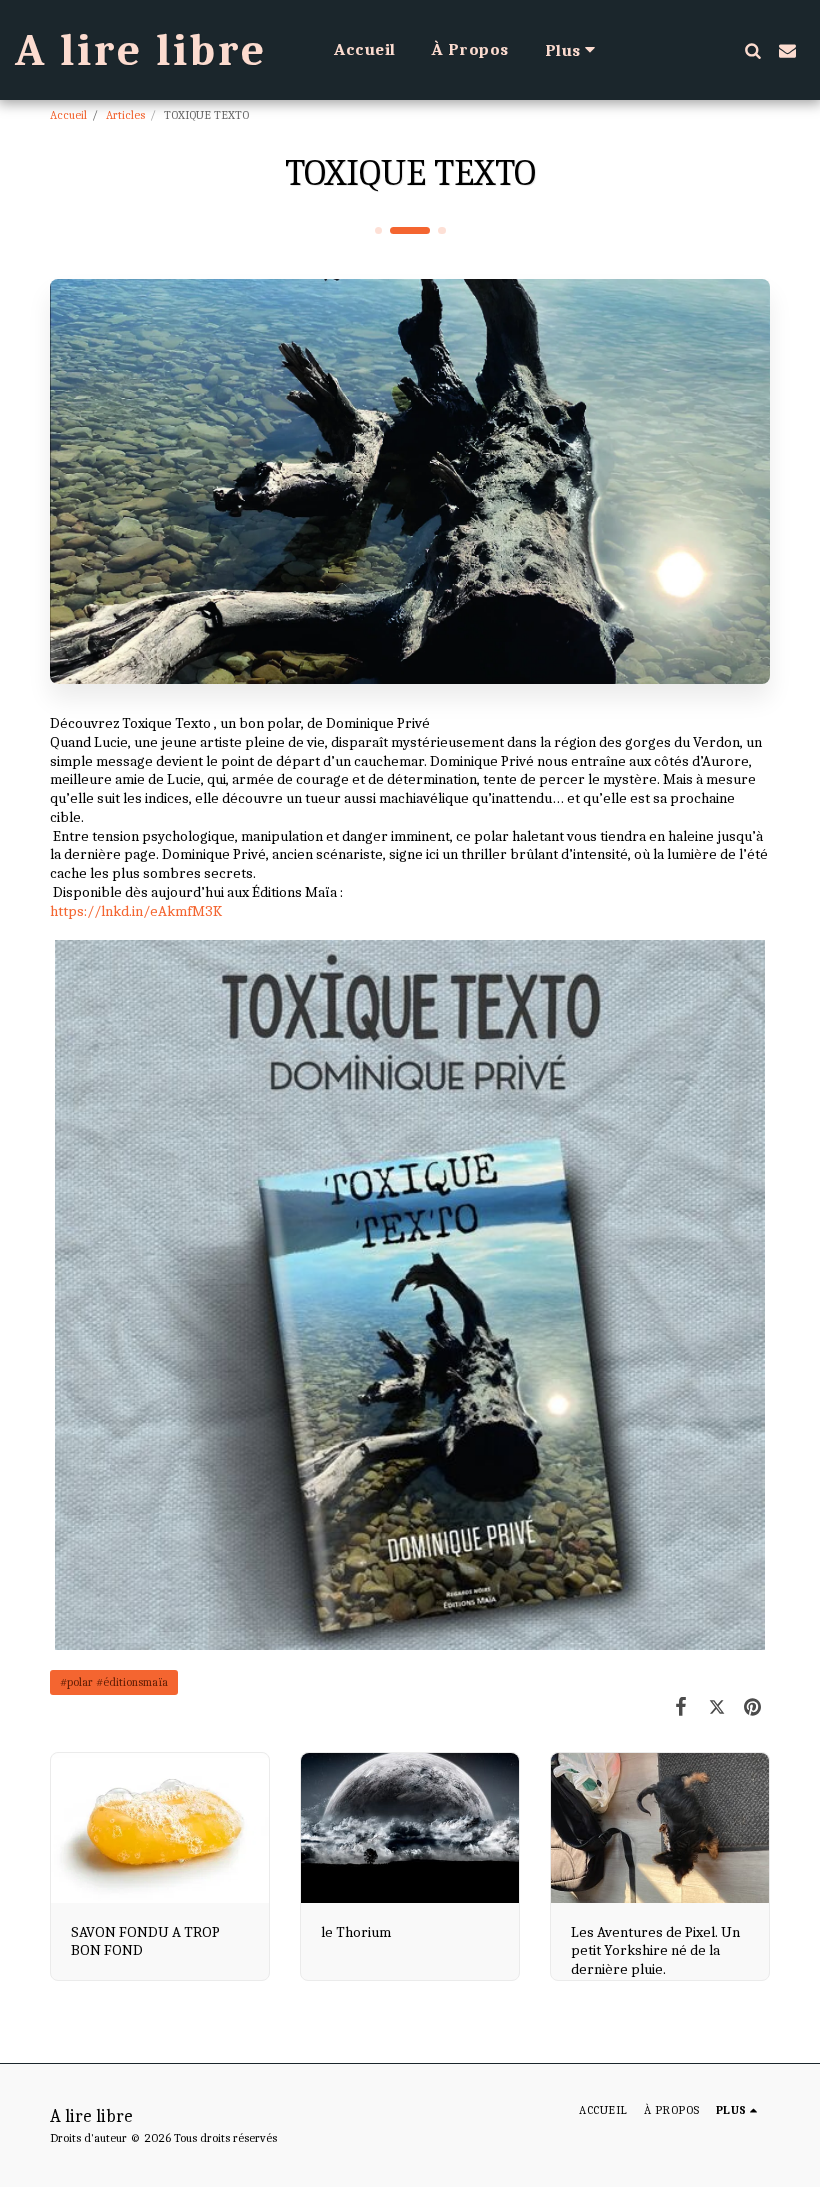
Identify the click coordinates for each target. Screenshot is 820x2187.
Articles (125, 115)
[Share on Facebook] (682, 1706)
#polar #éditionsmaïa (114, 1682)
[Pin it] (753, 1706)
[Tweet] (717, 1706)
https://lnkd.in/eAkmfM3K (136, 911)
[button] (752, 50)
